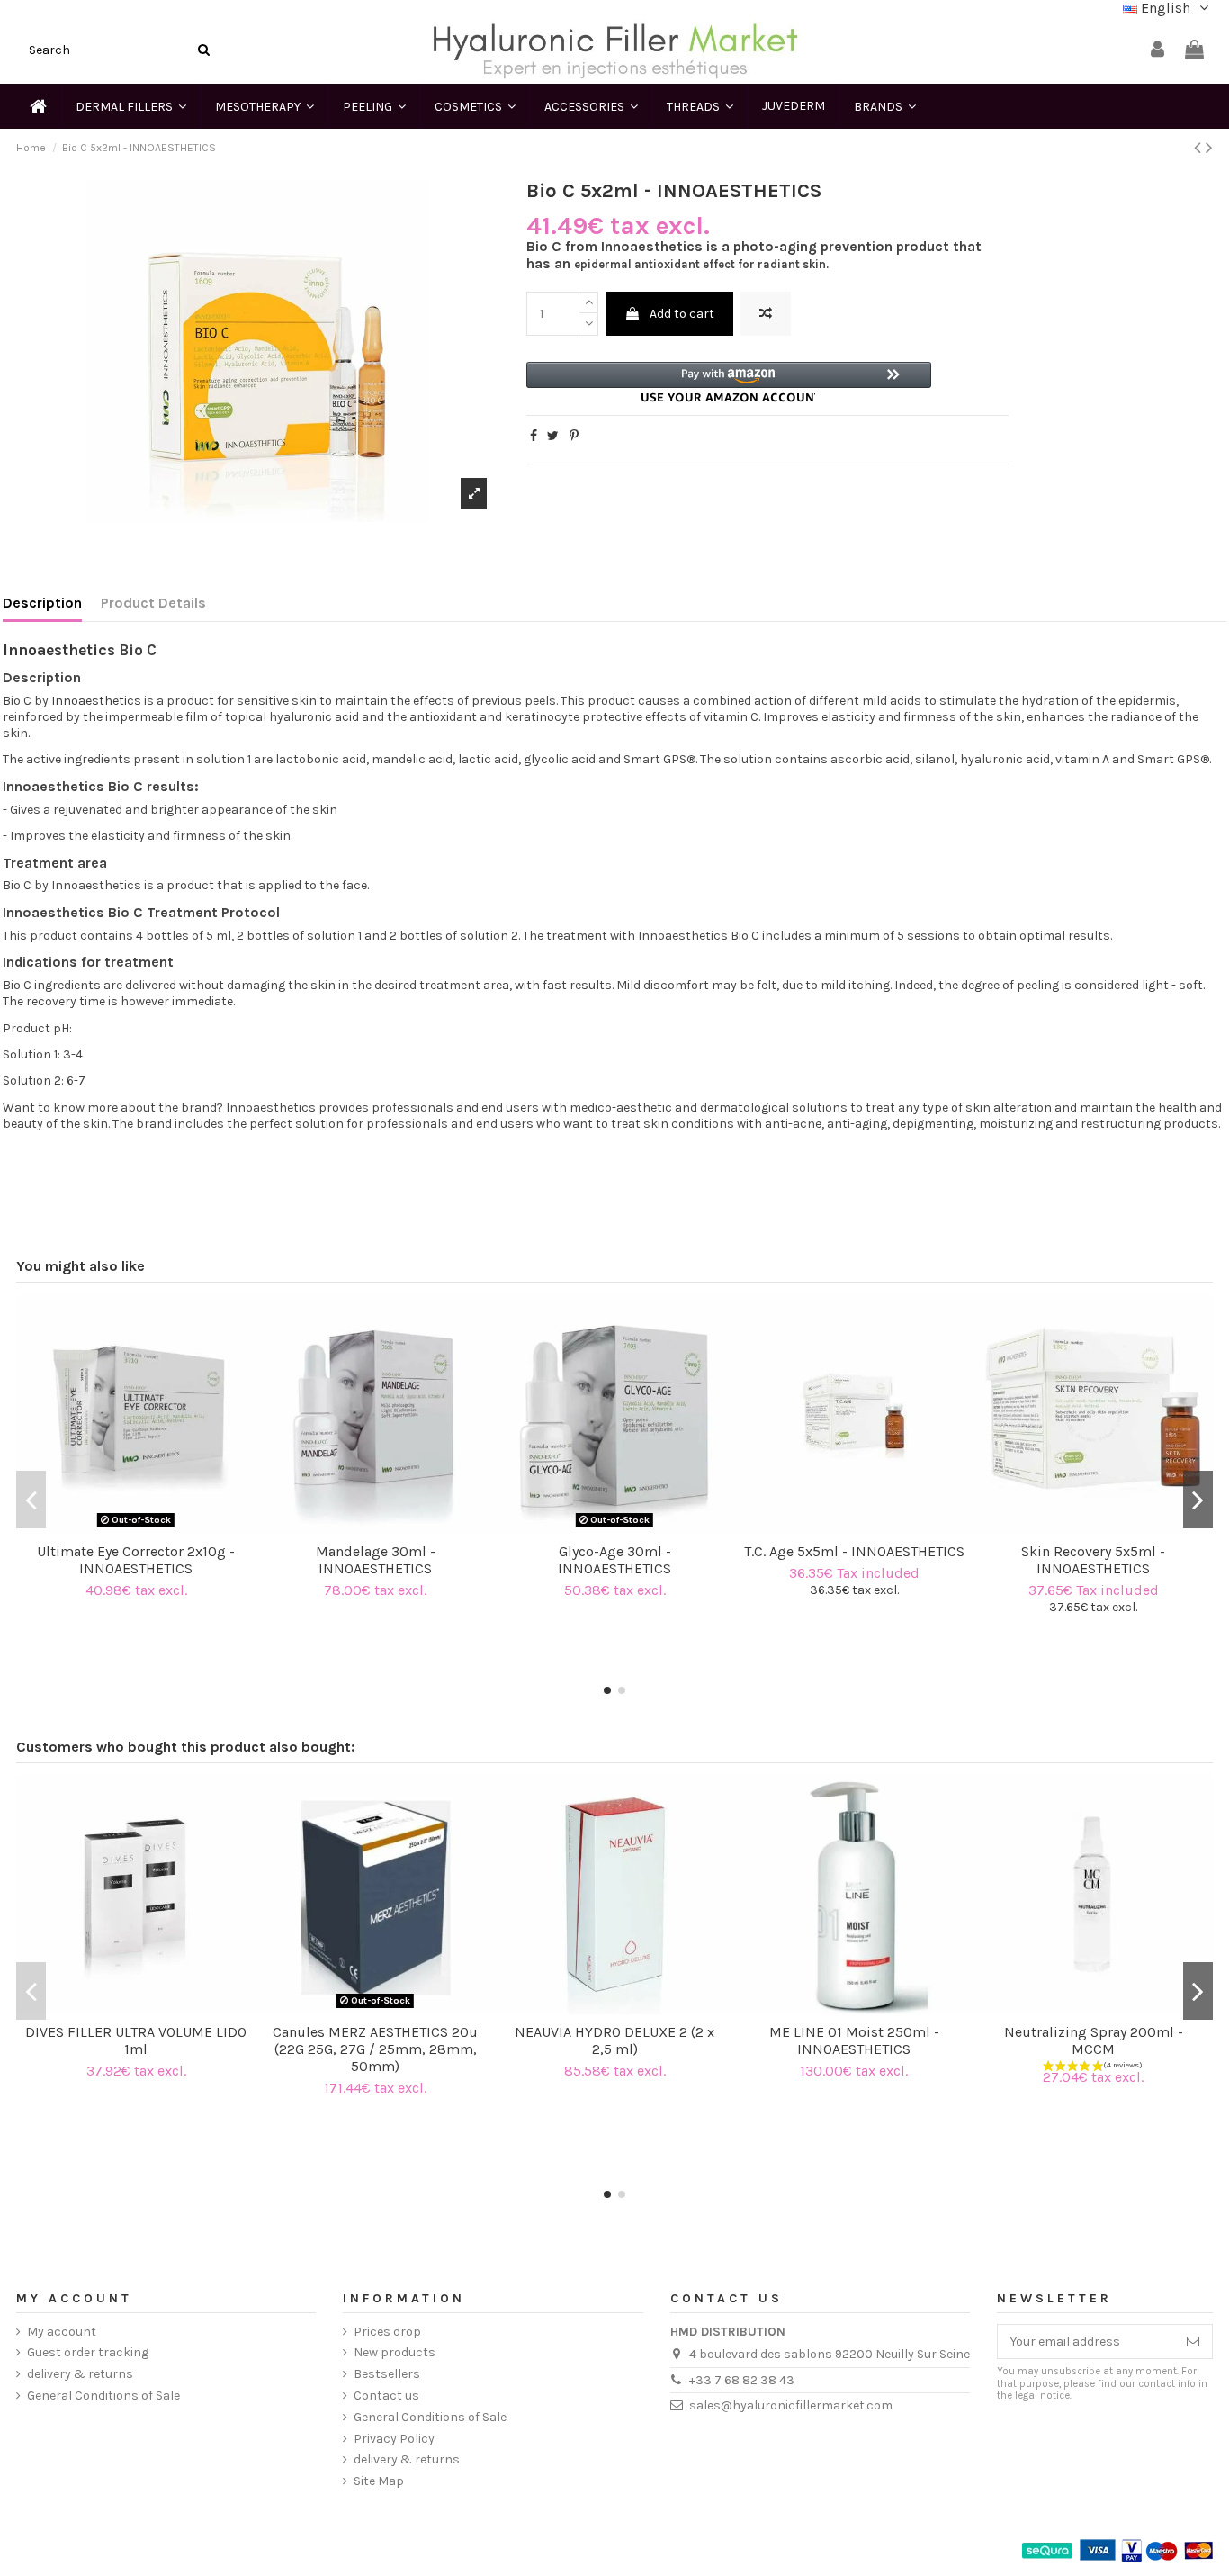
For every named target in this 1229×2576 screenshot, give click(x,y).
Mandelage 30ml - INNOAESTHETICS (376, 1560)
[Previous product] (1200, 148)
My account (62, 2332)
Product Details (153, 603)
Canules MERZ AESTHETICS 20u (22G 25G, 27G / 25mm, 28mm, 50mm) (375, 2049)
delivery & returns (80, 2374)
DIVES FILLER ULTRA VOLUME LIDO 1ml (136, 2040)
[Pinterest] (574, 436)
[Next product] (1209, 148)
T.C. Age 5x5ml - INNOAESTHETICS (854, 1551)
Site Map (379, 2481)
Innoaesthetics (59, 650)
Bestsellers (387, 2374)
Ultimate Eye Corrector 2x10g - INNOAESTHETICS (136, 1560)
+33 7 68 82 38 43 (742, 2380)
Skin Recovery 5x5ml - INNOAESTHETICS (1093, 1560)
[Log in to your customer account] (1157, 50)
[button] (729, 382)
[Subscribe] (1193, 2342)
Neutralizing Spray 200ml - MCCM (1094, 2040)
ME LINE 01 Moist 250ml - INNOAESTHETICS (854, 2040)
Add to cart (682, 314)
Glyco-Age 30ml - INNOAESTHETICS (614, 1560)
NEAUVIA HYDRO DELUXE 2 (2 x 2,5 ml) (614, 2040)
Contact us (386, 2396)
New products (395, 2352)
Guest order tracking (88, 2352)
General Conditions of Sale (103, 2396)
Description (42, 603)
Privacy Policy (394, 2439)
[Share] (534, 436)
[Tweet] (553, 436)
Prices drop (387, 2332)
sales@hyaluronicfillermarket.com (791, 2405)
